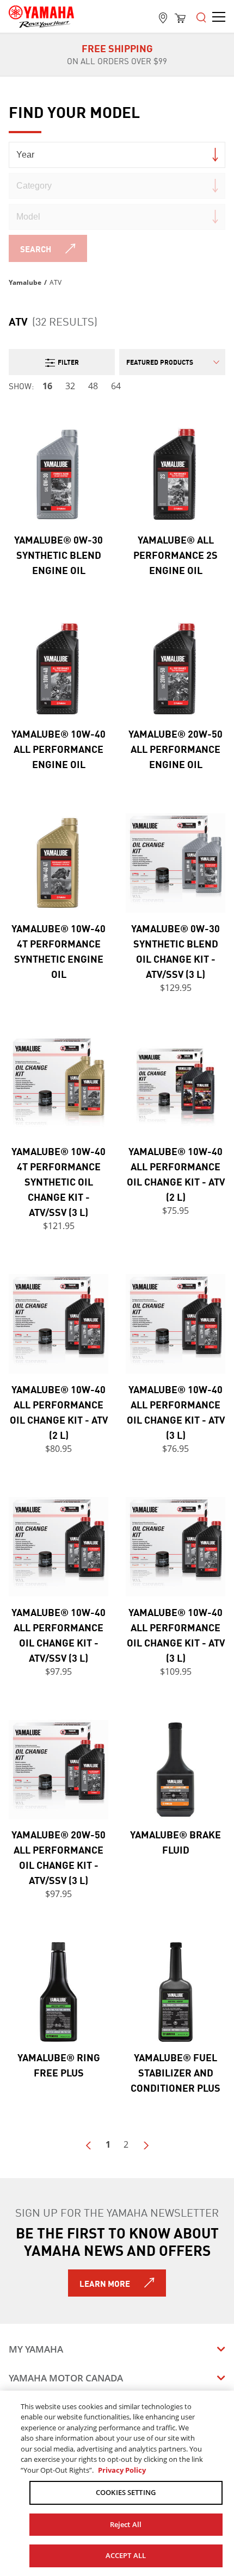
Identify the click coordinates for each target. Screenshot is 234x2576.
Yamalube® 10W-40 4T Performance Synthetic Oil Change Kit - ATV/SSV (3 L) (59, 1181)
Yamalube (25, 282)
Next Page (145, 2145)
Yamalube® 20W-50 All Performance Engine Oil (175, 749)
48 (93, 386)
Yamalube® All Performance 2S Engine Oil (175, 554)
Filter (68, 362)
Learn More (105, 2283)
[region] (117, 2483)
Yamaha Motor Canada (66, 2378)
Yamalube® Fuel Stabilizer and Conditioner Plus (175, 2072)
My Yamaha (36, 2349)
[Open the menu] (201, 16)
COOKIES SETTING (126, 2492)
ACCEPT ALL (126, 2555)
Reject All (126, 2524)
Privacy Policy (122, 2470)
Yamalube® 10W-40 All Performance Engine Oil (59, 749)
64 (116, 386)
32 (70, 386)
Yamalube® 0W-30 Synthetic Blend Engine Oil (59, 554)
